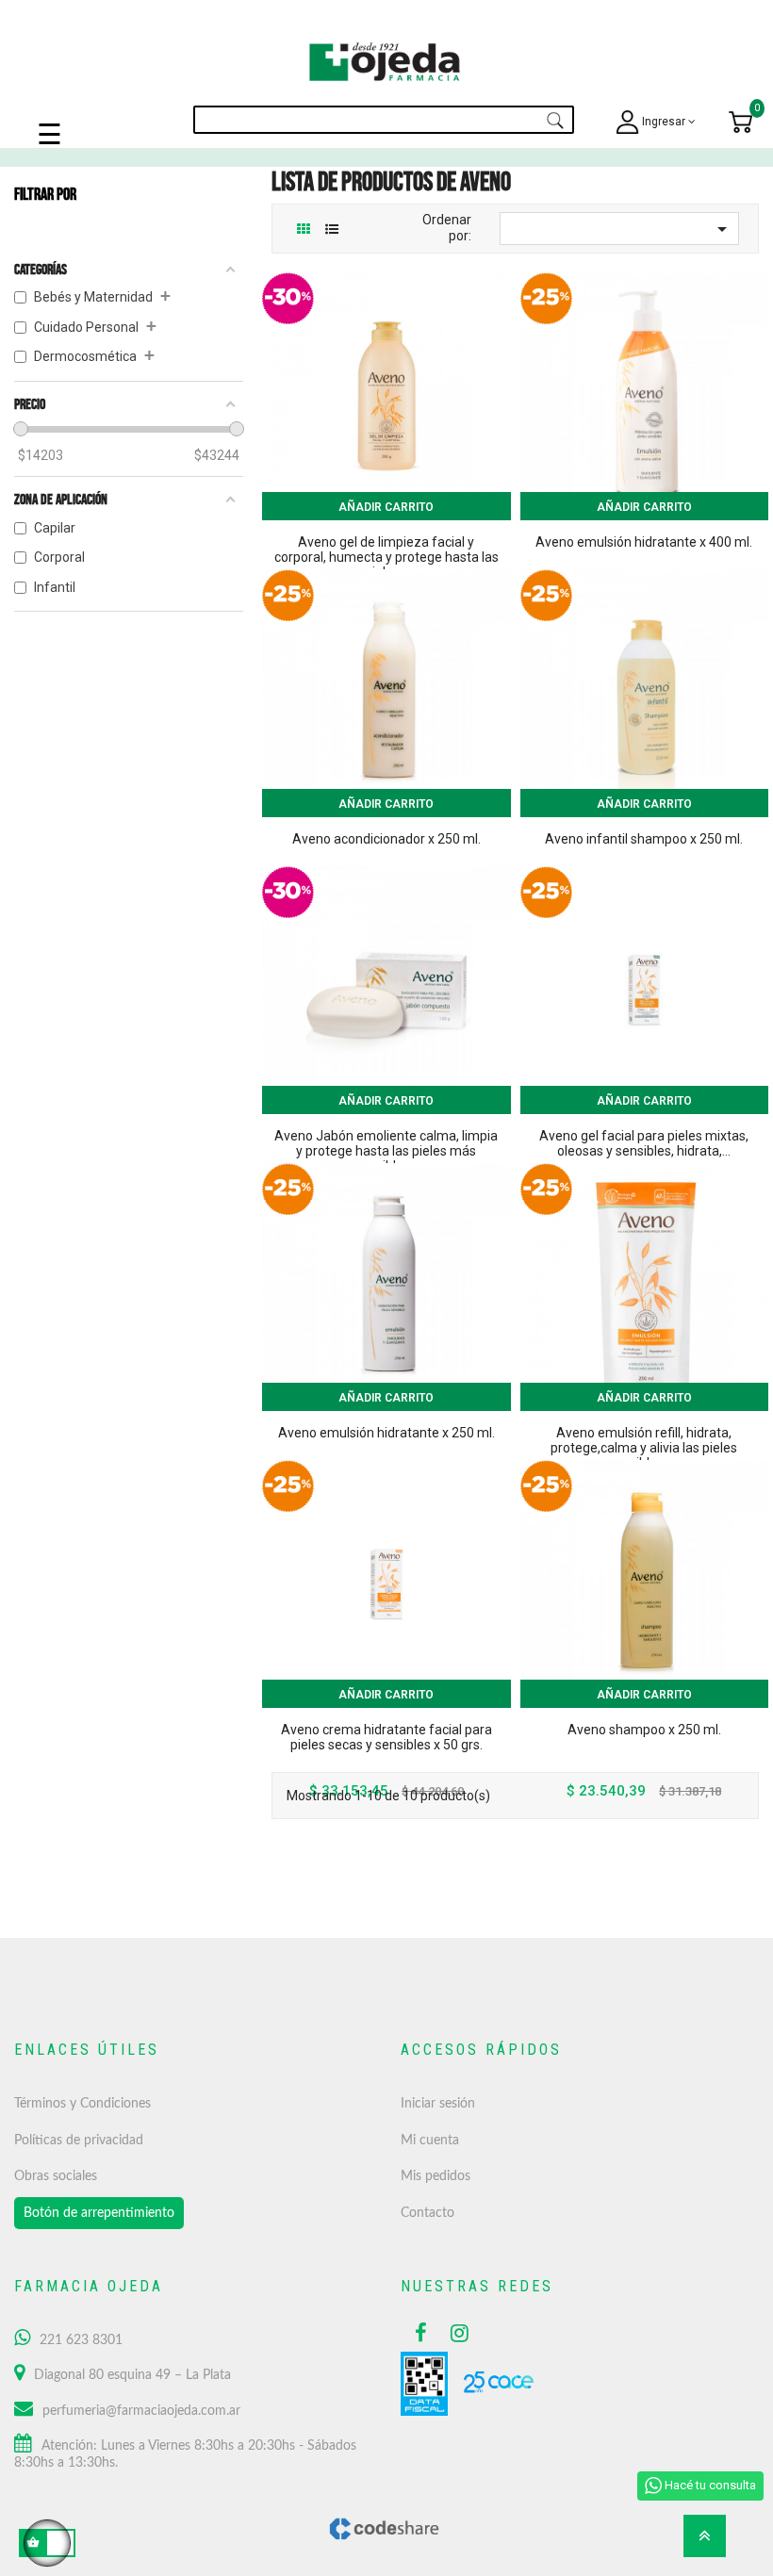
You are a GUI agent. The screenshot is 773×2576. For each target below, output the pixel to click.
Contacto (428, 2213)
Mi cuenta (430, 2141)
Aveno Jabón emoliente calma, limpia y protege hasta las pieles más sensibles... (386, 1151)
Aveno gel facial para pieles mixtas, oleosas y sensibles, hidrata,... (644, 1143)
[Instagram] (454, 2333)
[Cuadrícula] (303, 230)
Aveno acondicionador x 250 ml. (386, 839)
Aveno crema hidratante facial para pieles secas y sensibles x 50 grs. (386, 1737)
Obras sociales (56, 2176)
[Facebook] (419, 2333)
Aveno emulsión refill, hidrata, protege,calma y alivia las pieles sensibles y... (644, 1448)
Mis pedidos (436, 2176)
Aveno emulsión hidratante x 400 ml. (644, 542)
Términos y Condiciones (82, 2104)
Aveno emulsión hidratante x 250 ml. (386, 1433)
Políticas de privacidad (79, 2141)
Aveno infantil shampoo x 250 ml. (644, 839)
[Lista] (331, 230)
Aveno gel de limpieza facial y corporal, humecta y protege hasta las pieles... (386, 557)
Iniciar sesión (438, 2104)
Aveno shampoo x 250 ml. (644, 1730)
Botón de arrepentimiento (99, 2213)
